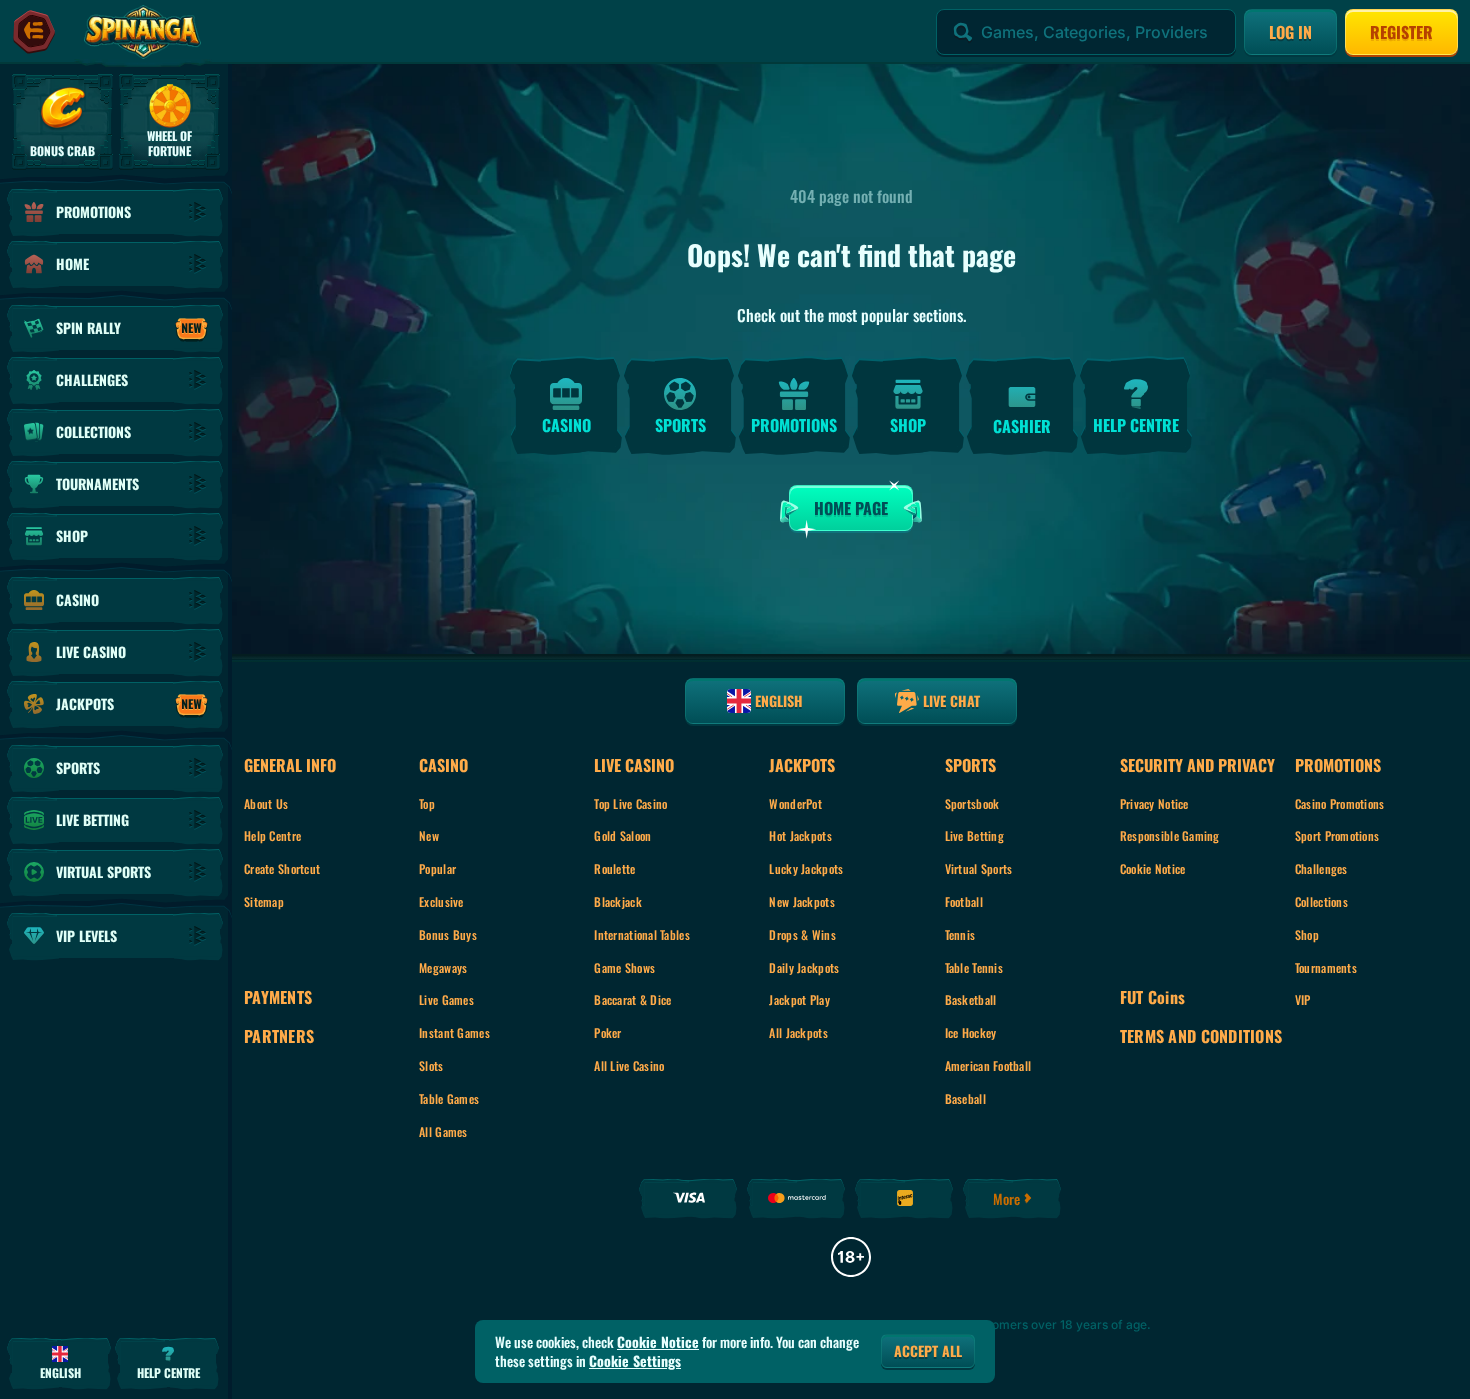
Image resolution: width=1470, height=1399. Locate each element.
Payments (278, 997)
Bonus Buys (448, 934)
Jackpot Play (799, 999)
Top (427, 803)
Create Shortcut (282, 868)
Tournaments (1326, 967)
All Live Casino (629, 1065)
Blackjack (618, 901)
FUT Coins (1153, 997)
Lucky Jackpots (806, 868)
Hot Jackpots (800, 835)
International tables (642, 934)
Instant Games (454, 1032)
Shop (1307, 934)
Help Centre (272, 835)
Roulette (614, 868)
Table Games (449, 1098)
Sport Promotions (1337, 835)
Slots (431, 1065)
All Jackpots (798, 1032)
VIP (1303, 999)
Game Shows (624, 967)
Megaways (443, 967)
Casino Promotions (1340, 803)
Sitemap (264, 901)
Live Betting (974, 835)
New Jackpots (801, 901)
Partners (279, 1036)
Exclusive (441, 901)
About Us (266, 803)
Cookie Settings (635, 1361)
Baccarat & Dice (632, 999)
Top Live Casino (630, 803)
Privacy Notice (1154, 803)
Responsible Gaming (1170, 835)
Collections (1321, 901)
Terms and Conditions (1201, 1036)
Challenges (1321, 868)
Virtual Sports (979, 868)
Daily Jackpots (804, 967)
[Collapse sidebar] (34, 32)
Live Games (446, 999)
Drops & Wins (802, 934)
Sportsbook (972, 803)
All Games (443, 1131)
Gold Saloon (622, 835)
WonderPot (795, 803)
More (1006, 1198)
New (429, 835)
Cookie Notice (1153, 868)
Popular (437, 868)
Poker (607, 1032)
